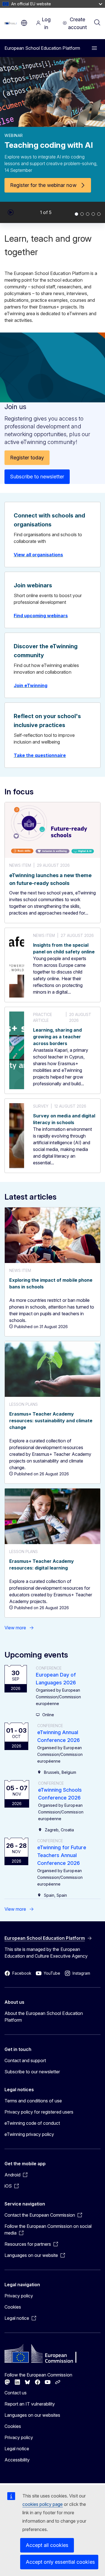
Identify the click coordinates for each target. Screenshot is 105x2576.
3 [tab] (88, 214)
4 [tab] (93, 214)
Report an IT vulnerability (30, 2404)
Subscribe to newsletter (37, 477)
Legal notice (17, 2449)
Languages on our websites (32, 2415)
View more (15, 1628)
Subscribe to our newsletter (32, 2072)
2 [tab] (82, 214)
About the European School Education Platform (44, 2017)
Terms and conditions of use (33, 2101)
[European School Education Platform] (11, 23)
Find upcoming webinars (41, 616)
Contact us (16, 2393)
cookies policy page (43, 2504)
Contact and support (25, 2060)
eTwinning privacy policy (29, 2134)
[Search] (97, 23)
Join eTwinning (31, 685)
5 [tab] (99, 214)
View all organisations (38, 555)
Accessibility (17, 2460)
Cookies (13, 2307)
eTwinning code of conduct (32, 2123)
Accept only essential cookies (60, 2562)
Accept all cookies (47, 2545)
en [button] (24, 23)
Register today (27, 458)
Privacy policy (19, 2296)
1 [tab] (76, 214)
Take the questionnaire (40, 755)
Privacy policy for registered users (39, 2112)
